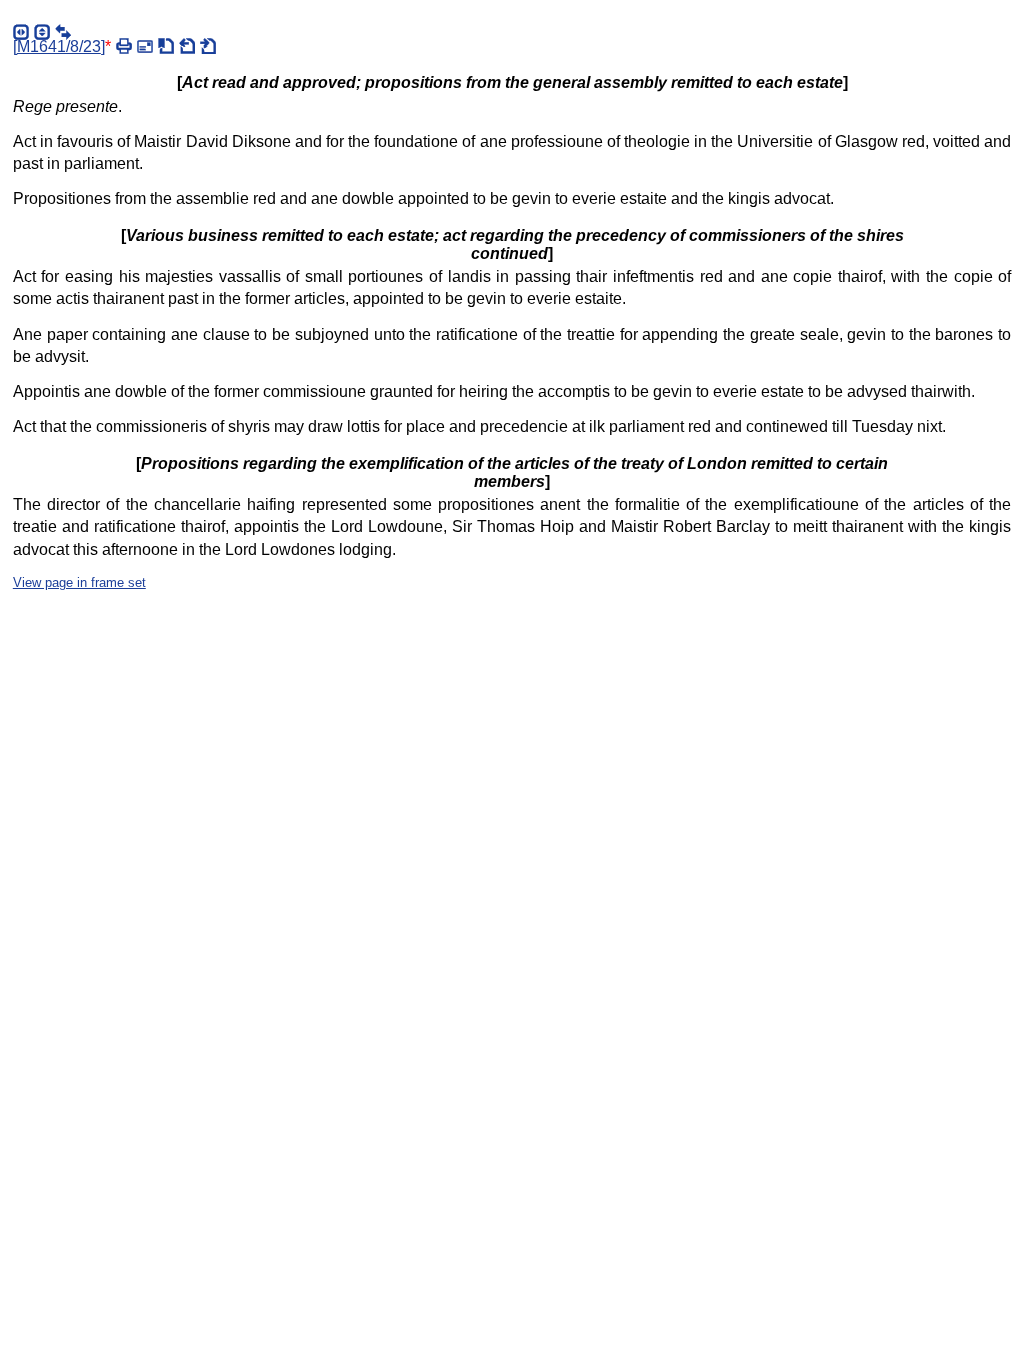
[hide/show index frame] (21, 32)
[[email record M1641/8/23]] (145, 46)
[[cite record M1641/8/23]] (166, 46)
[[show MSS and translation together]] (63, 32)
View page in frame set (79, 582)
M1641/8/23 (59, 46)
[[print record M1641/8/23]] (124, 46)
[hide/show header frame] (42, 32)
